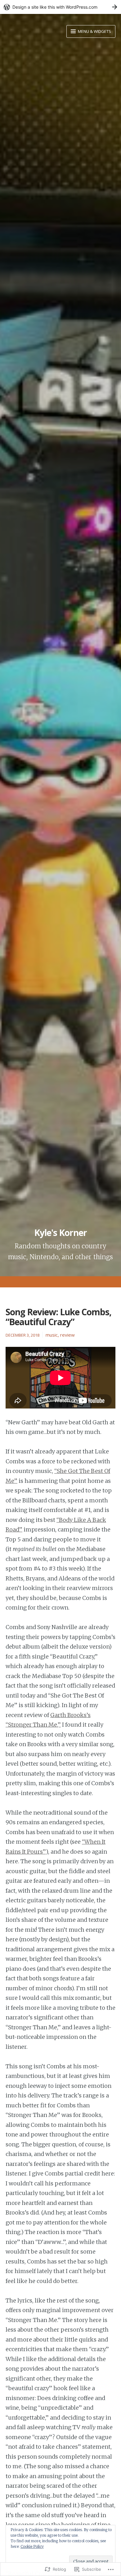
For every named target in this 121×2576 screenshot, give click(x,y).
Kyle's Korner (60, 1233)
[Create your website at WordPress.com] (60, 7)
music (52, 1335)
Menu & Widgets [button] (94, 31)
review (67, 1335)
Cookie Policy (32, 2546)
